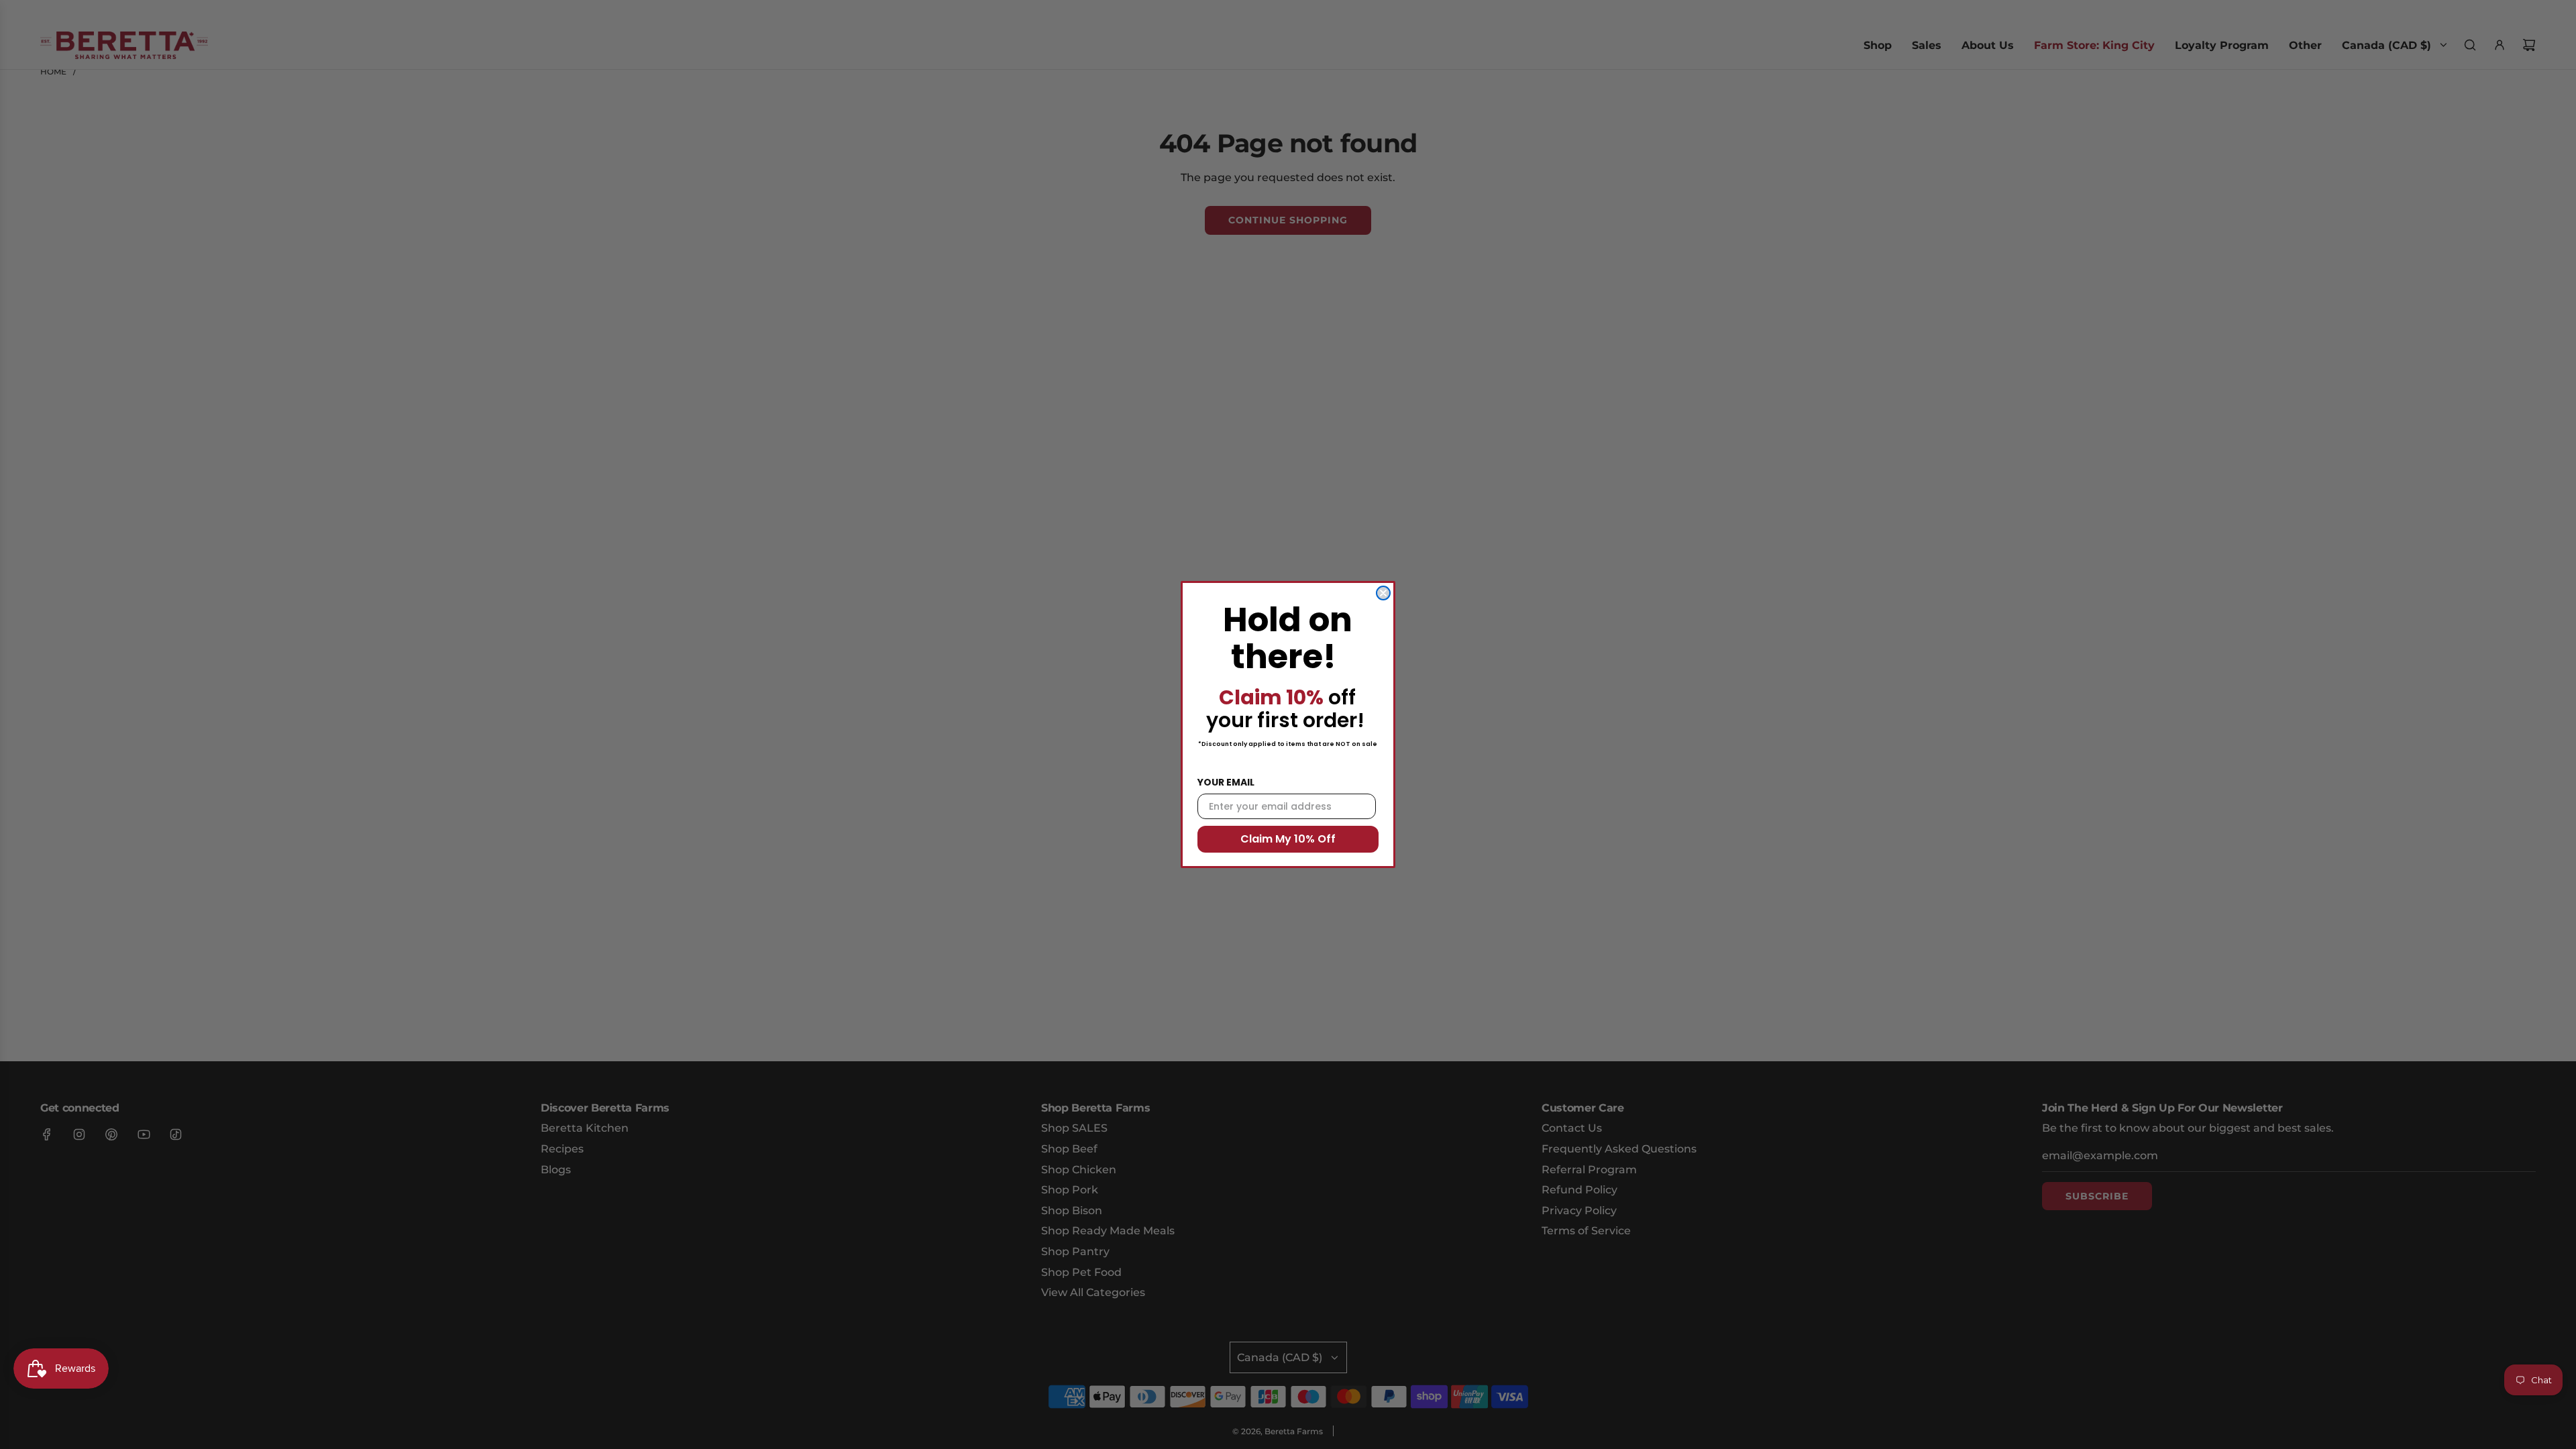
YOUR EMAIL (1226, 782)
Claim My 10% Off (1288, 839)
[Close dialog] (1383, 593)
